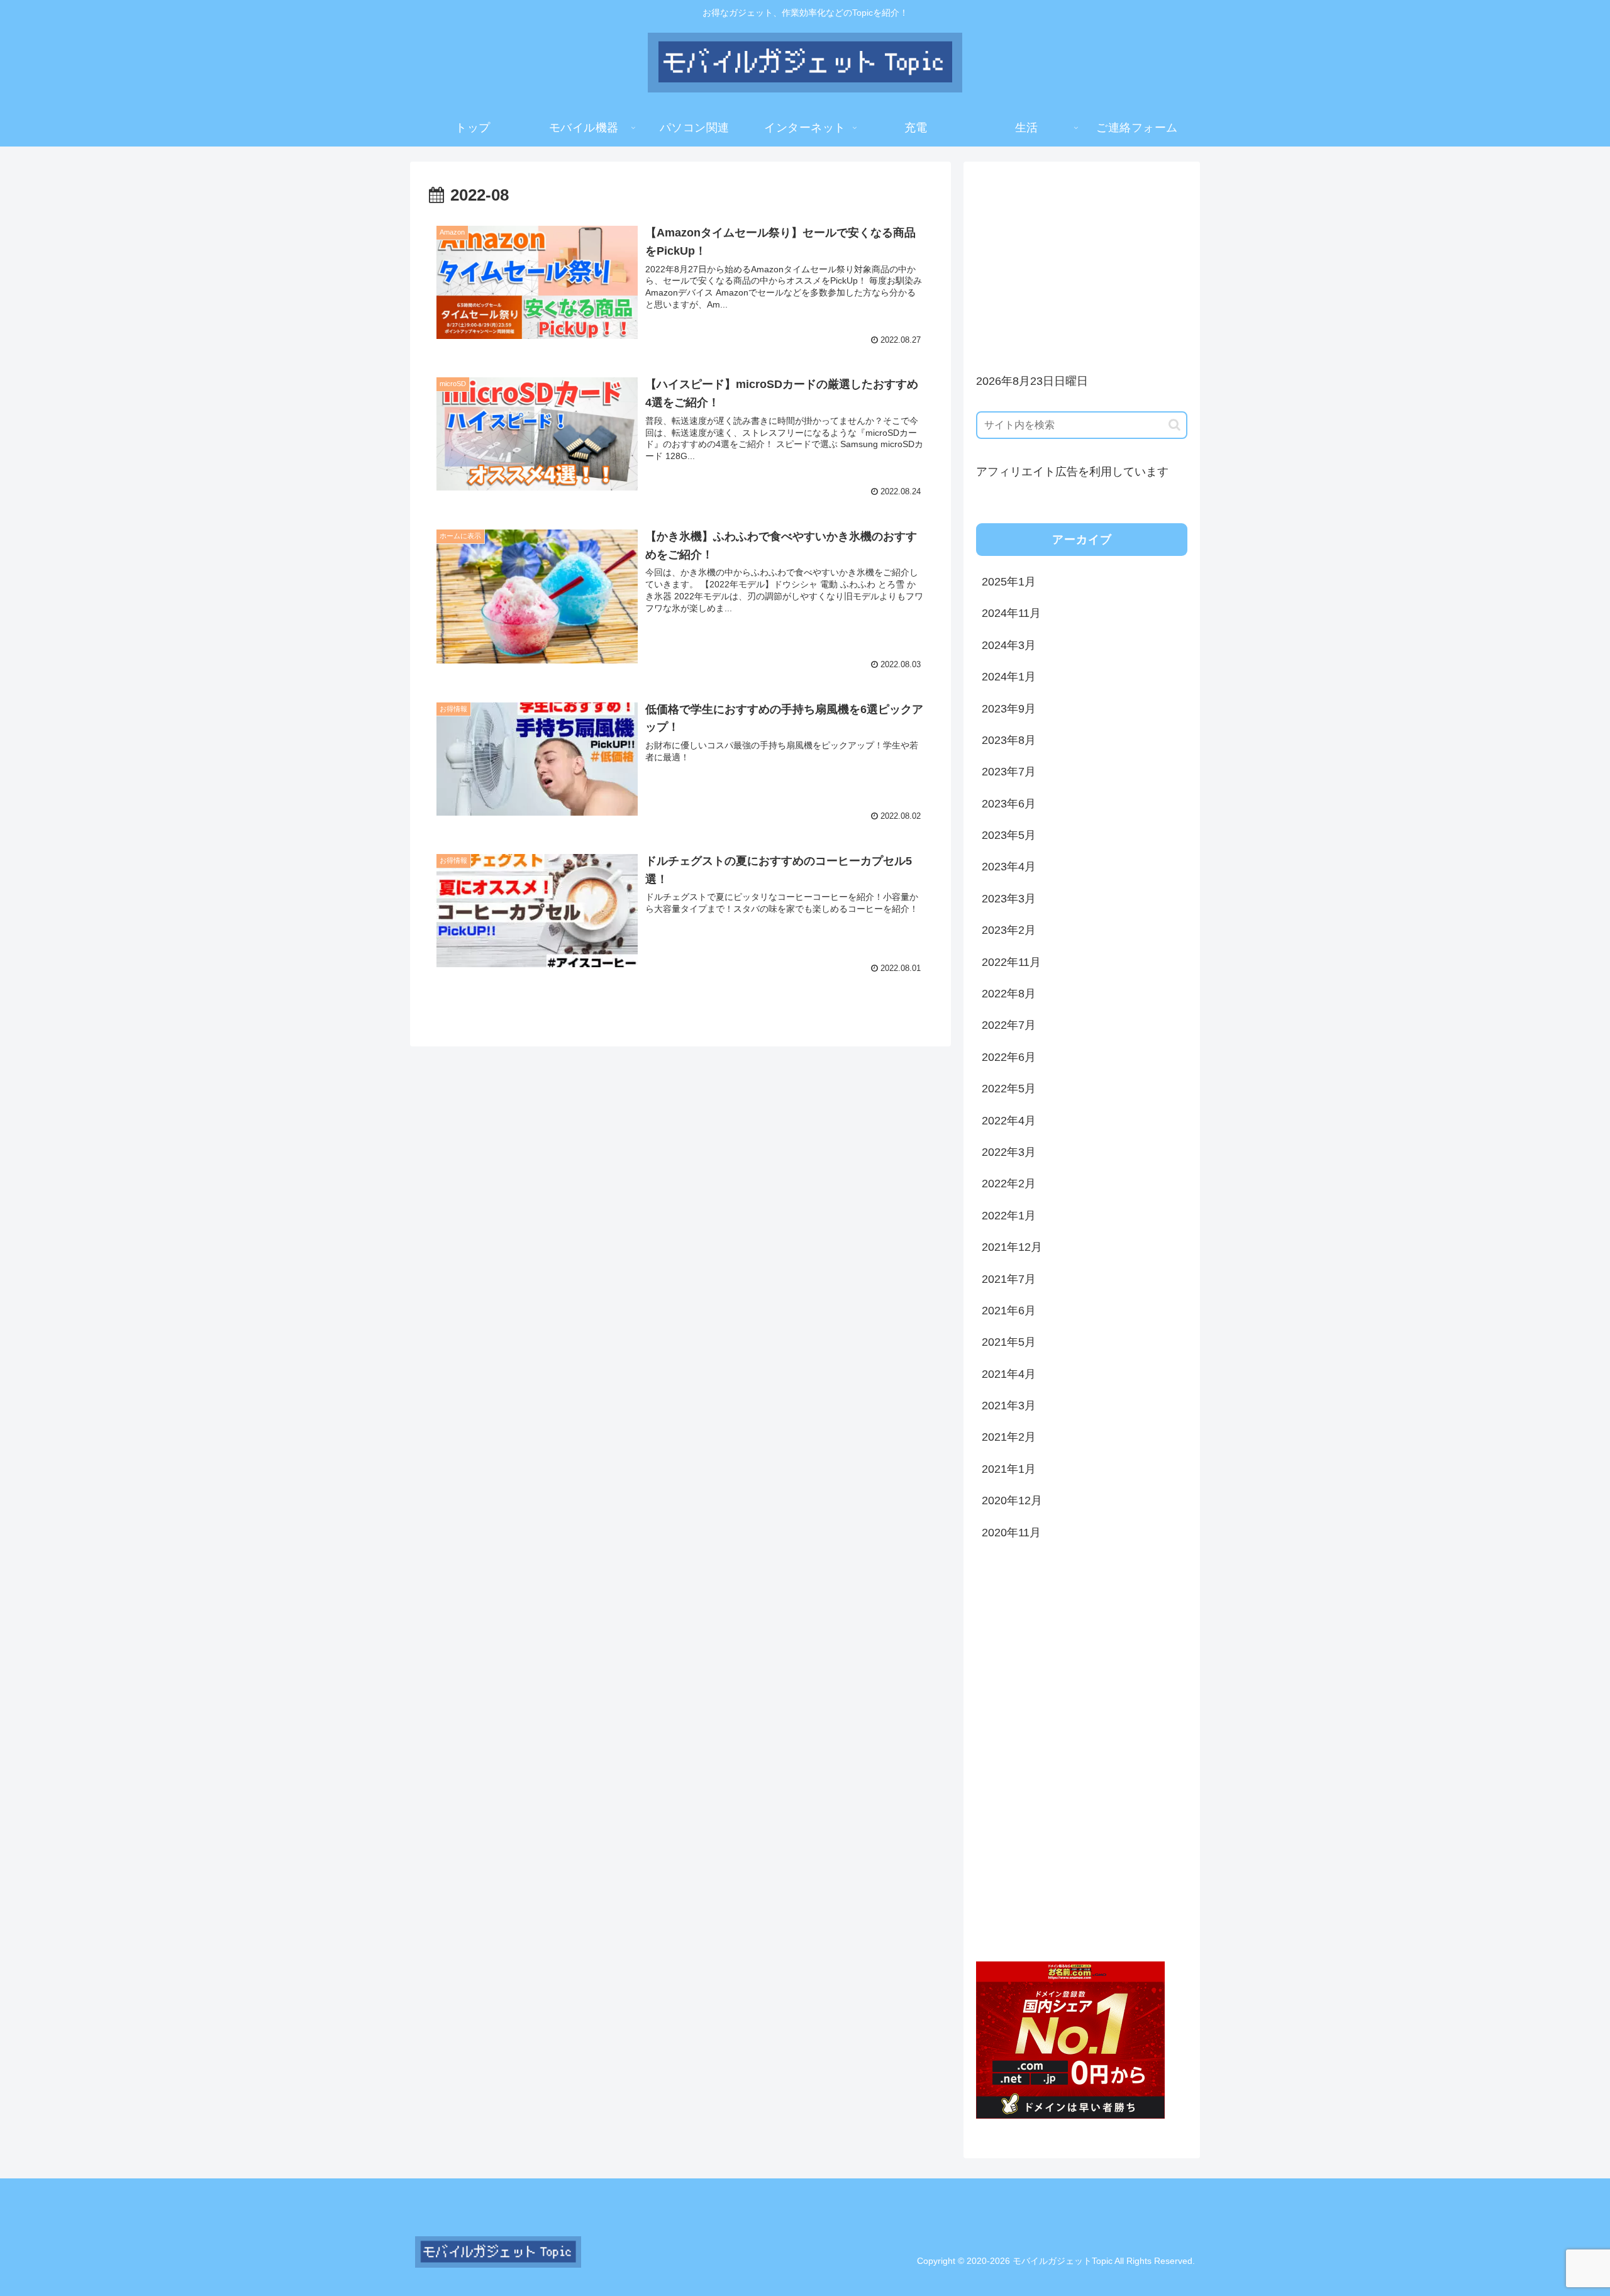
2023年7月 (1009, 772)
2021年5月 (1009, 1342)
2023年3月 (1009, 899)
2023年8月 (1009, 740)
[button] (1174, 425)
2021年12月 (1012, 1247)
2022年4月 (1009, 1121)
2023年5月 (1009, 835)
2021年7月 (1009, 1279)
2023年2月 (1009, 930)
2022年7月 (1009, 1025)
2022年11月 (1011, 962)
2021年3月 (1009, 1406)
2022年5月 (1009, 1089)
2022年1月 (1009, 1216)
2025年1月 (1009, 582)
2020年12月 (1012, 1500)
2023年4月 (1009, 867)
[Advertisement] (1082, 262)
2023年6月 (1009, 804)
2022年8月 (1009, 994)
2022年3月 (1009, 1152)
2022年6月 (1009, 1057)
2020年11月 (1011, 1533)
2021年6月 (1009, 1311)
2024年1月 (1009, 677)
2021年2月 (1009, 1437)
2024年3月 (1009, 645)
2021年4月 (1009, 1374)
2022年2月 (1009, 1184)
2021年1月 (1009, 1469)
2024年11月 (1011, 613)
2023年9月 (1009, 709)
